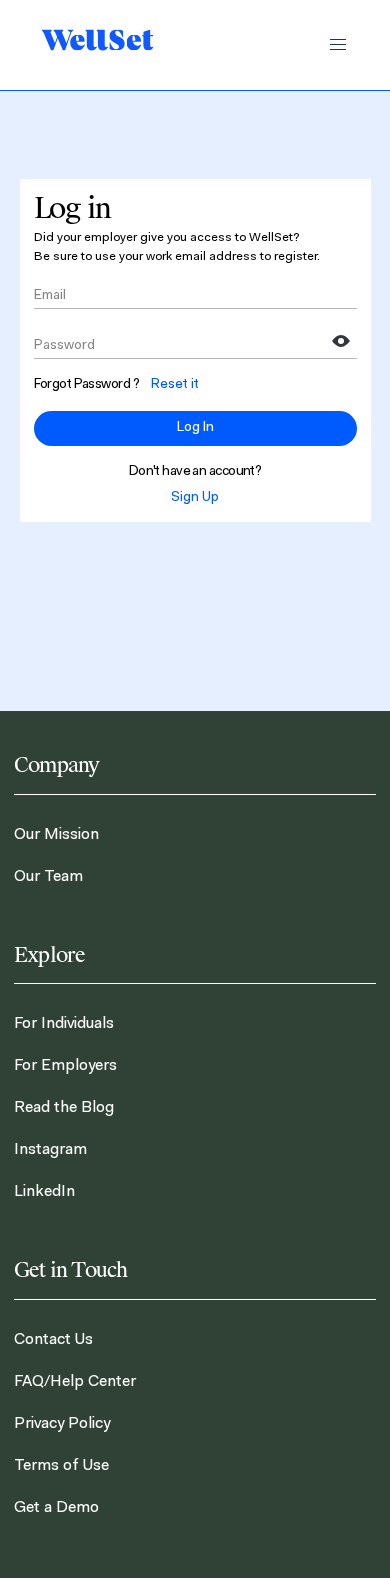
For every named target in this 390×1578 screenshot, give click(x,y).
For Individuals (64, 1024)
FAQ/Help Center (75, 1382)
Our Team (48, 877)
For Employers (65, 1066)
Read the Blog (64, 1108)
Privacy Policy (62, 1424)
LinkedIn (44, 1192)
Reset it (175, 385)
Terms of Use (61, 1466)
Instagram (50, 1150)
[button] (338, 45)
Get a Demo (56, 1508)
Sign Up (195, 498)
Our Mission (56, 835)
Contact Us (53, 1340)
